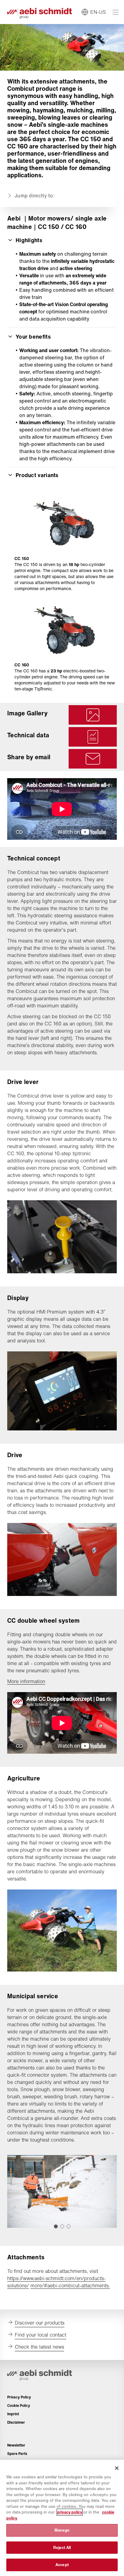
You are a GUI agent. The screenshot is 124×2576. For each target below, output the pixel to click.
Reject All (62, 2548)
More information (26, 1681)
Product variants (37, 475)
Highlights (29, 240)
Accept (62, 2565)
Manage (62, 2530)
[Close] (117, 2468)
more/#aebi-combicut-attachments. (70, 2285)
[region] (62, 2518)
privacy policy (70, 2512)
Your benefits (33, 336)
